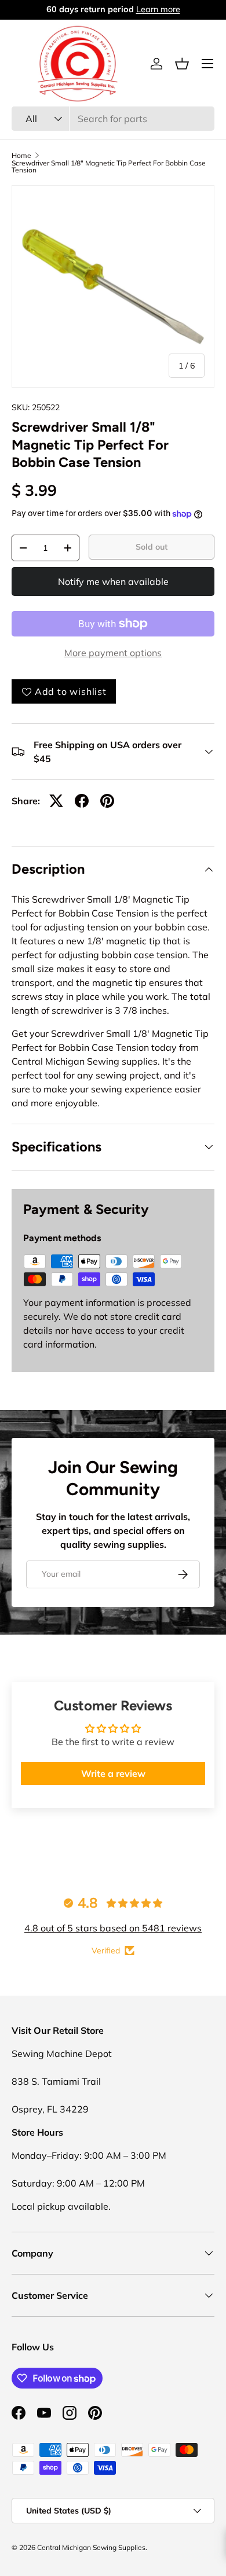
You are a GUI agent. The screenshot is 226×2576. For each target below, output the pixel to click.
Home (21, 156)
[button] (182, 64)
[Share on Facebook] (82, 801)
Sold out (152, 547)
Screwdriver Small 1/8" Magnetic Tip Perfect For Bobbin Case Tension (109, 167)
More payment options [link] (113, 653)
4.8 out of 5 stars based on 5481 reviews (113, 1928)
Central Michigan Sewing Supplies (91, 2547)
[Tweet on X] (56, 801)
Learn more (159, 9)
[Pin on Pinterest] (107, 801)
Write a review (113, 1773)
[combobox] (113, 119)
